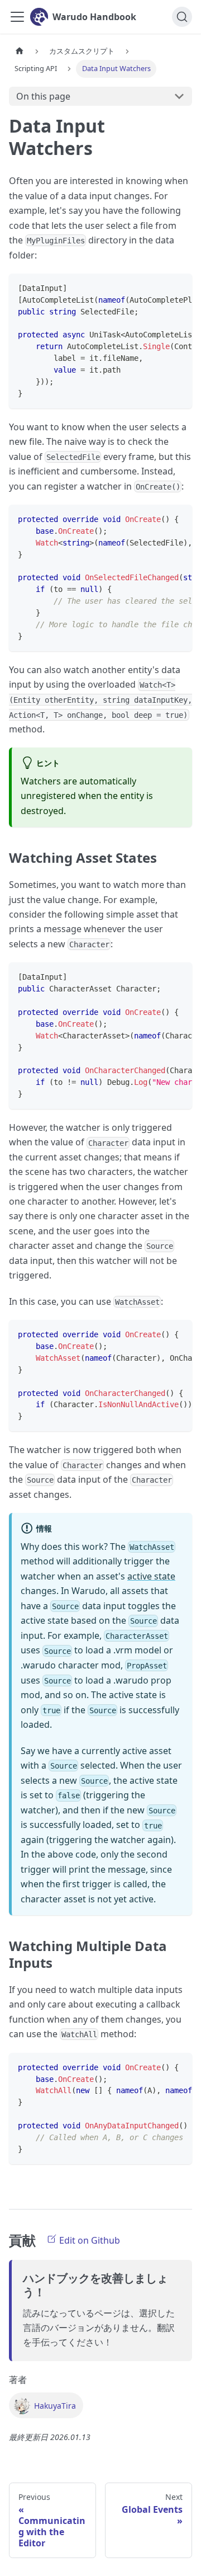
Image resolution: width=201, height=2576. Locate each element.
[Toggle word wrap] (158, 288)
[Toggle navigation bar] (17, 17)
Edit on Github (88, 2240)
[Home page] (20, 51)
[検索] (182, 17)
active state (151, 1576)
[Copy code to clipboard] (178, 288)
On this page (43, 96)
